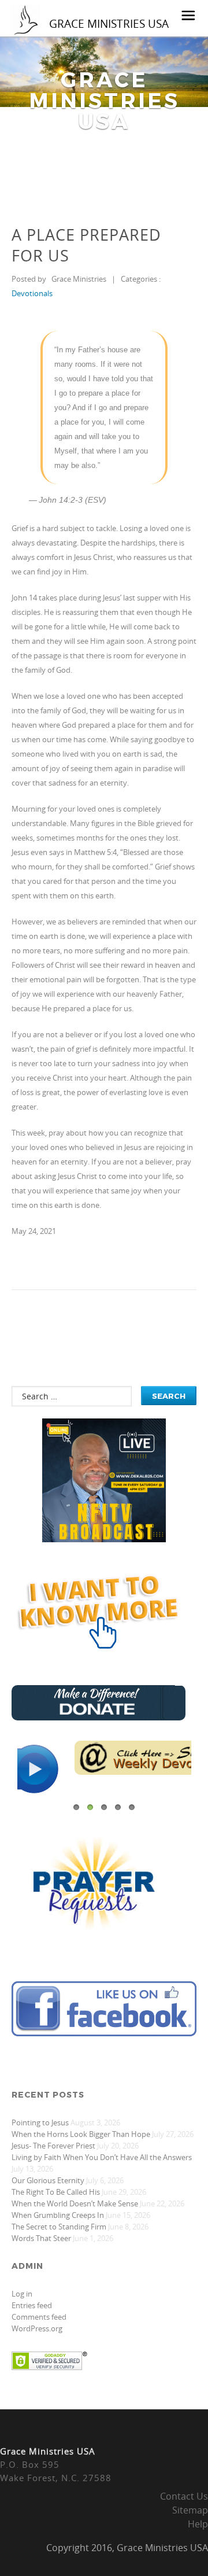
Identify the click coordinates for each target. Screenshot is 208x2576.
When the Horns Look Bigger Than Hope (81, 2134)
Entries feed (32, 2305)
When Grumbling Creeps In (58, 2215)
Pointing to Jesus (40, 2122)
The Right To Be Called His (56, 2192)
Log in (22, 2294)
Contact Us (184, 2496)
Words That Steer (41, 2238)
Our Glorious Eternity (48, 2180)
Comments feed (39, 2317)
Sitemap (190, 2510)
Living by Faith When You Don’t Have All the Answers (102, 2157)
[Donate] (99, 1717)
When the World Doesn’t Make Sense (75, 2203)
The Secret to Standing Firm (59, 2227)
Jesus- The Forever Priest (53, 2146)
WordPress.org (37, 2328)
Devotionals (32, 293)
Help (198, 2524)
